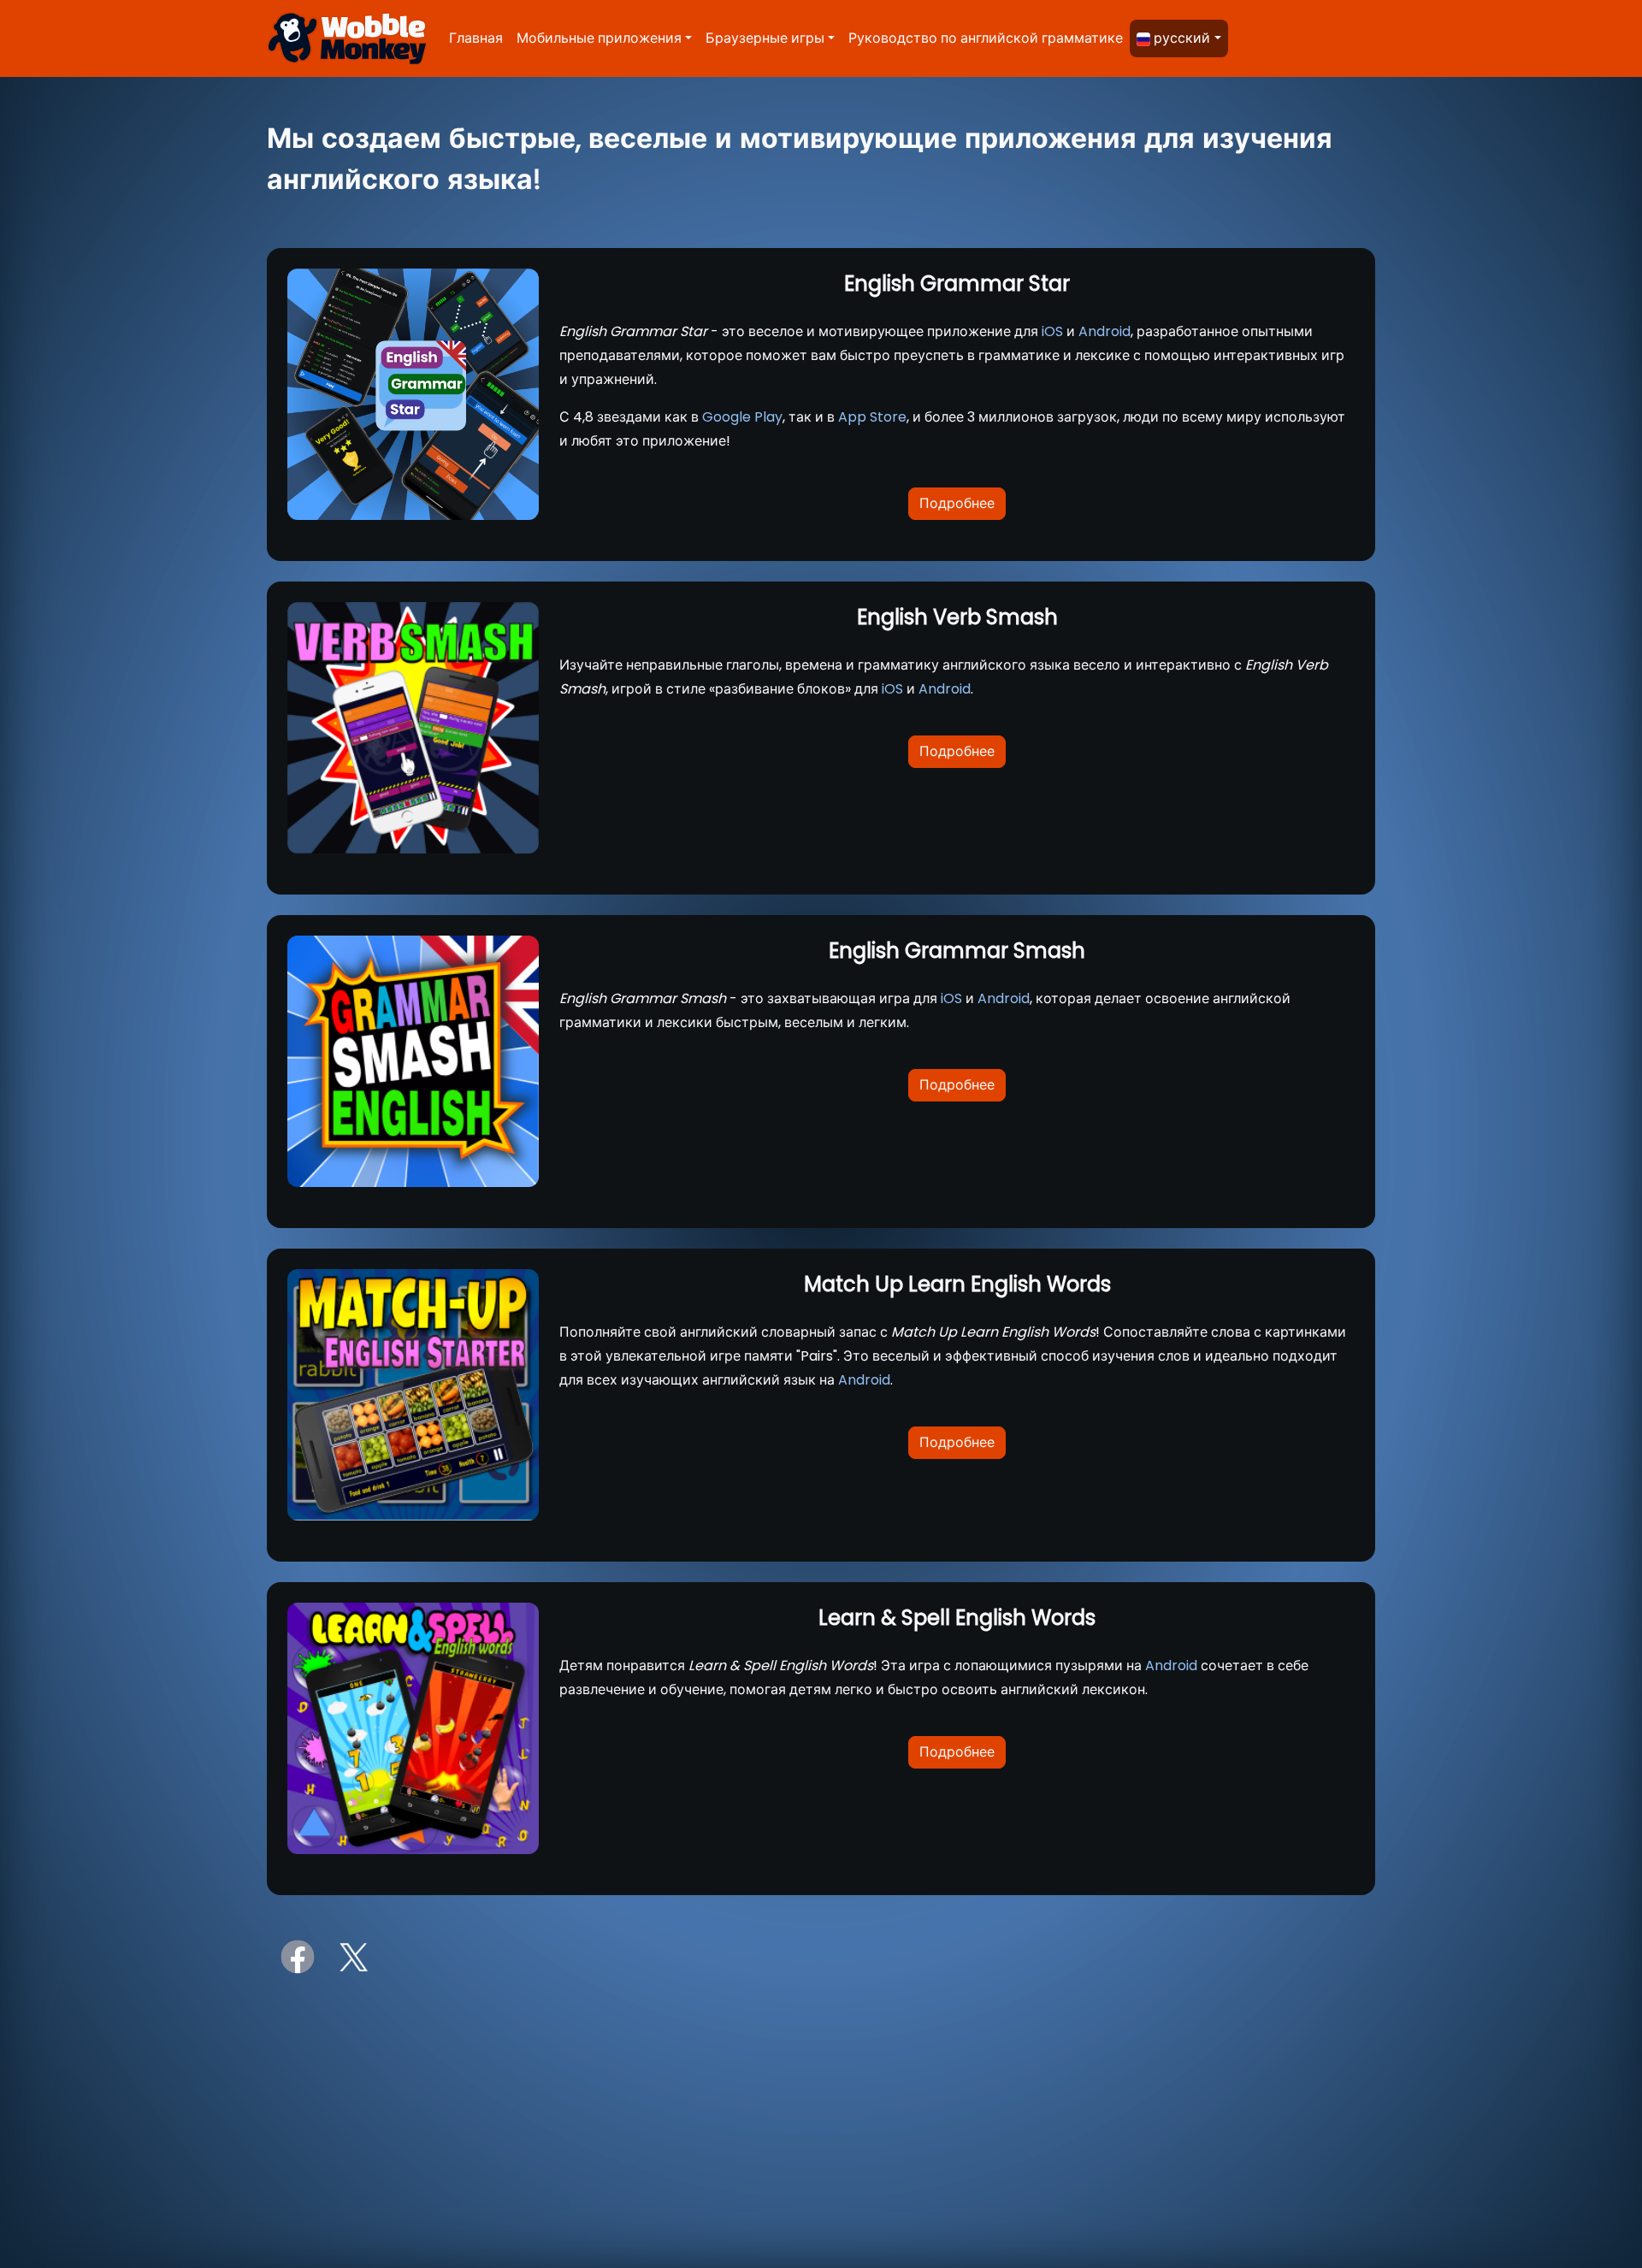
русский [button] (1182, 38)
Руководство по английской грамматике (986, 38)
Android (1105, 331)
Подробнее (957, 503)
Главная (476, 38)
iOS (1052, 331)
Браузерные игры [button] (765, 38)
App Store (872, 417)
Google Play (742, 417)
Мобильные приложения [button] (599, 38)
